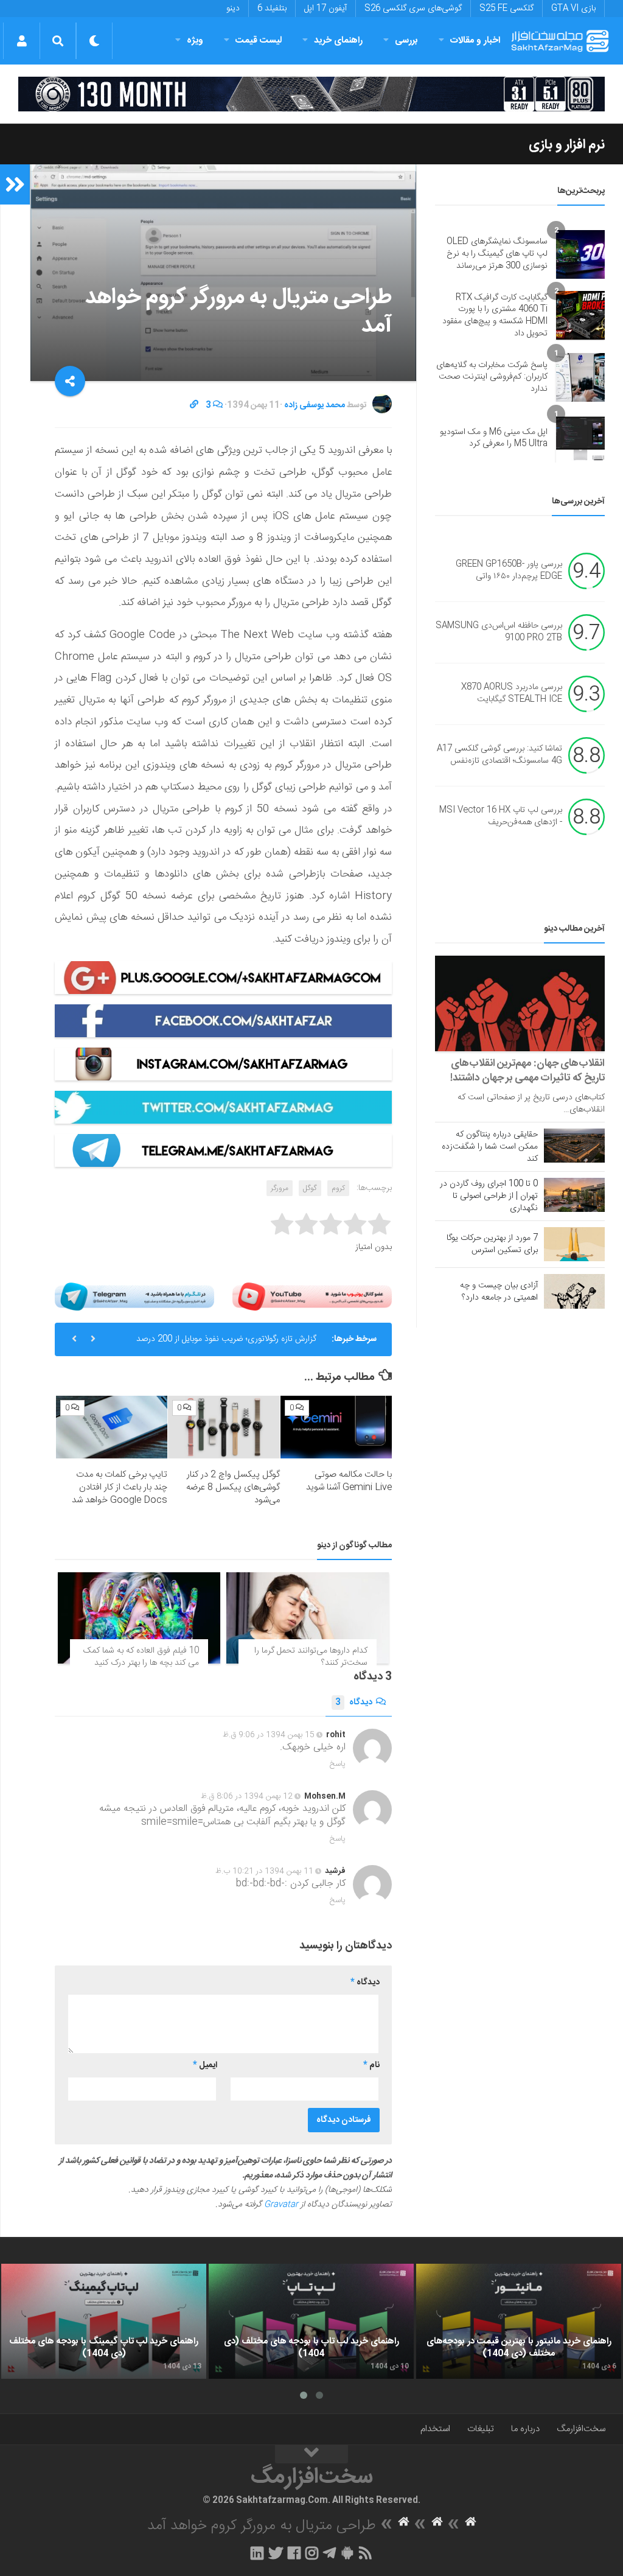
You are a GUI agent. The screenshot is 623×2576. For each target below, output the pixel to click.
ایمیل (205, 2065)
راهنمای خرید (338, 40)
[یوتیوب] (312, 1297)
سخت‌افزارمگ (581, 2429)
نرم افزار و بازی (567, 145)
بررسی (406, 40)
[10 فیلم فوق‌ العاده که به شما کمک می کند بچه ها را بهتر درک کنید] (139, 1618)
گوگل (310, 1188)
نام (371, 2065)
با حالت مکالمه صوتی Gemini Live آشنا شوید (349, 1481)
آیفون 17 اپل (325, 9)
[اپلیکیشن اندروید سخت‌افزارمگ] (347, 2553)
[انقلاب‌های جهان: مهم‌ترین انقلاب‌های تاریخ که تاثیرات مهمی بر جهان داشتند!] (520, 1003)
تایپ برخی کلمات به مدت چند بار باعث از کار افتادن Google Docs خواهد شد (120, 1487)
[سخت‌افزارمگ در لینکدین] (257, 2553)
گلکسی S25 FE (506, 9)
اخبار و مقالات (475, 40)
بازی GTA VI (573, 9)
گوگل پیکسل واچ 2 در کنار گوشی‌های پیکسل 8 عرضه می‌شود (233, 1487)
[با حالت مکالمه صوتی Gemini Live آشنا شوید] (336, 1427)
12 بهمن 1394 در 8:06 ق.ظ (247, 1796)
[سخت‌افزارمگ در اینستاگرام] (312, 2553)
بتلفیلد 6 (272, 9)
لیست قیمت (259, 40)
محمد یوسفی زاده (315, 405)
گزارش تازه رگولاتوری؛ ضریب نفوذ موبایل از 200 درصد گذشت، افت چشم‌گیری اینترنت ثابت (226, 1344)
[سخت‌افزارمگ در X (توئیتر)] (276, 2553)
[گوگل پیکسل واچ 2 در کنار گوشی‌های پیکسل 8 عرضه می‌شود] (224, 1427)
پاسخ (338, 1764)
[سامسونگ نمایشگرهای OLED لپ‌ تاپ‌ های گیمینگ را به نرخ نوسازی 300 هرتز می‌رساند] (580, 254)
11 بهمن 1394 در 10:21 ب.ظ (264, 1871)
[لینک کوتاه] (194, 405)
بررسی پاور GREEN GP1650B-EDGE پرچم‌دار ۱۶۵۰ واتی (509, 571)
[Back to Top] (311, 2454)
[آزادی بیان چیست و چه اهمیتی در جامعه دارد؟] (574, 1291)
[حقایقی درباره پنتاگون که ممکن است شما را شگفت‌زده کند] (574, 1146)
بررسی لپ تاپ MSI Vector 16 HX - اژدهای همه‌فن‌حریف (501, 817)
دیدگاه (354, 1703)
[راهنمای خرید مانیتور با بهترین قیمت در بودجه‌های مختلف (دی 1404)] (519, 2322)
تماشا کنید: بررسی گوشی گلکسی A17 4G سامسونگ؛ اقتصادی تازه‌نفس (499, 755)
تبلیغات (481, 2429)
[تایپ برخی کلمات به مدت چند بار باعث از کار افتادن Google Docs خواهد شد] (112, 1427)
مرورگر (280, 1188)
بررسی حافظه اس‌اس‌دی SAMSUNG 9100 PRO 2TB (499, 632)
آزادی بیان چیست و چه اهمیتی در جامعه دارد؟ (499, 1292)
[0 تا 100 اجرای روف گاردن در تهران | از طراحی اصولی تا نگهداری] (574, 1195)
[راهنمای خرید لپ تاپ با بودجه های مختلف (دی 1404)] (311, 2322)
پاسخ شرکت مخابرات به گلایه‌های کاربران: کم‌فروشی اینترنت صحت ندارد (492, 377)
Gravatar (281, 2205)
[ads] (311, 94)
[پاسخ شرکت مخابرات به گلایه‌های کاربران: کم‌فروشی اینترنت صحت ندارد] (580, 377)
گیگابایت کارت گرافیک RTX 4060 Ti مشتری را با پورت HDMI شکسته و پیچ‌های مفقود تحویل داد (495, 316)
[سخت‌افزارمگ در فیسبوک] (294, 2553)
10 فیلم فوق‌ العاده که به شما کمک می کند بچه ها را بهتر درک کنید (141, 1657)
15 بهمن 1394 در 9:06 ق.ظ (269, 1735)
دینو (233, 9)
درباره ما (525, 2429)
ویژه (195, 40)
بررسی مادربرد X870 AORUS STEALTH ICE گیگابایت (512, 694)
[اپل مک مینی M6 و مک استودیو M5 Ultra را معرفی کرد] (580, 438)
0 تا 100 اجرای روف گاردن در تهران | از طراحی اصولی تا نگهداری (489, 1196)
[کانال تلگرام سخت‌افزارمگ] (329, 2553)
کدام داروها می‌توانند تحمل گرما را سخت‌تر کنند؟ (311, 1657)
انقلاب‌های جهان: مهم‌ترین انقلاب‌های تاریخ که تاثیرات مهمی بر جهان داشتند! (527, 1071)
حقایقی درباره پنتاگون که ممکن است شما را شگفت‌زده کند (490, 1147)
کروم (338, 1188)
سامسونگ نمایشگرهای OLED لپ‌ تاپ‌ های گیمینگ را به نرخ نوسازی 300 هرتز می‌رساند (497, 254)
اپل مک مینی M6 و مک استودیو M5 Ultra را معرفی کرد (494, 438)
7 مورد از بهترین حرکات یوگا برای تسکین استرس (492, 1244)
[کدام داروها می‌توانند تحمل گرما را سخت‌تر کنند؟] (308, 1618)
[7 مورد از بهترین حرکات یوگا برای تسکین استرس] (574, 1244)
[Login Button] (22, 41)
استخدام (435, 2429)
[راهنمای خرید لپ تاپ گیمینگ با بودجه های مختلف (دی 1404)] (104, 2322)
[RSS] (366, 2553)
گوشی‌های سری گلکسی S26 (413, 9)
